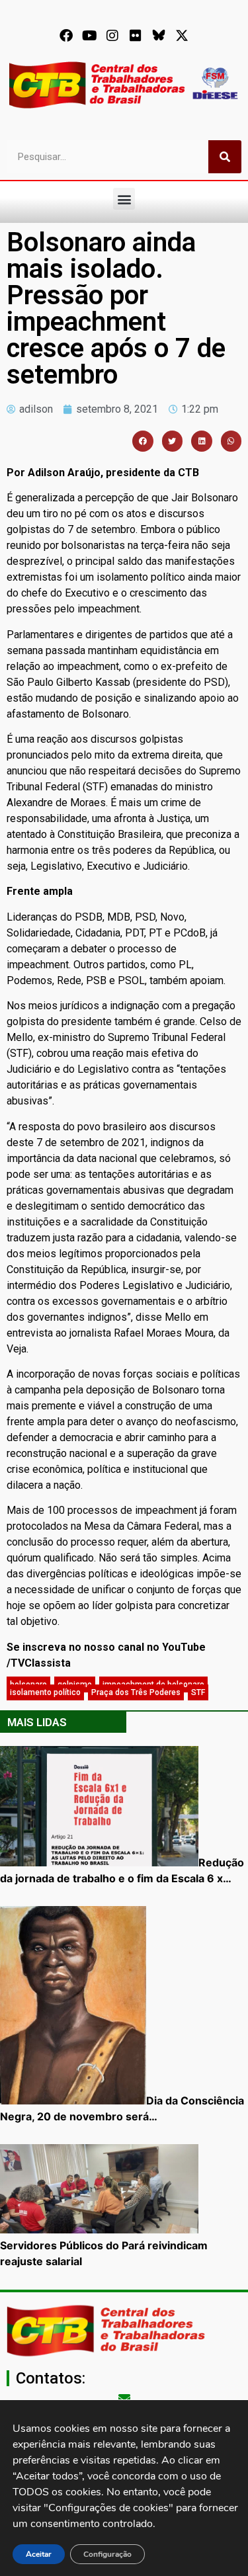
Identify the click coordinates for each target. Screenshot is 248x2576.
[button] (124, 199)
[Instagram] (112, 36)
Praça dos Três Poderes (136, 1692)
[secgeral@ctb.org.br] (124, 2398)
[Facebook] (66, 36)
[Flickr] (136, 36)
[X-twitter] (182, 36)
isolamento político (45, 1692)
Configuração (107, 2554)
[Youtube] (89, 36)
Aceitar (39, 2554)
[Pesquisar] (225, 157)
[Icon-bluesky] (159, 36)
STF (198, 1692)
